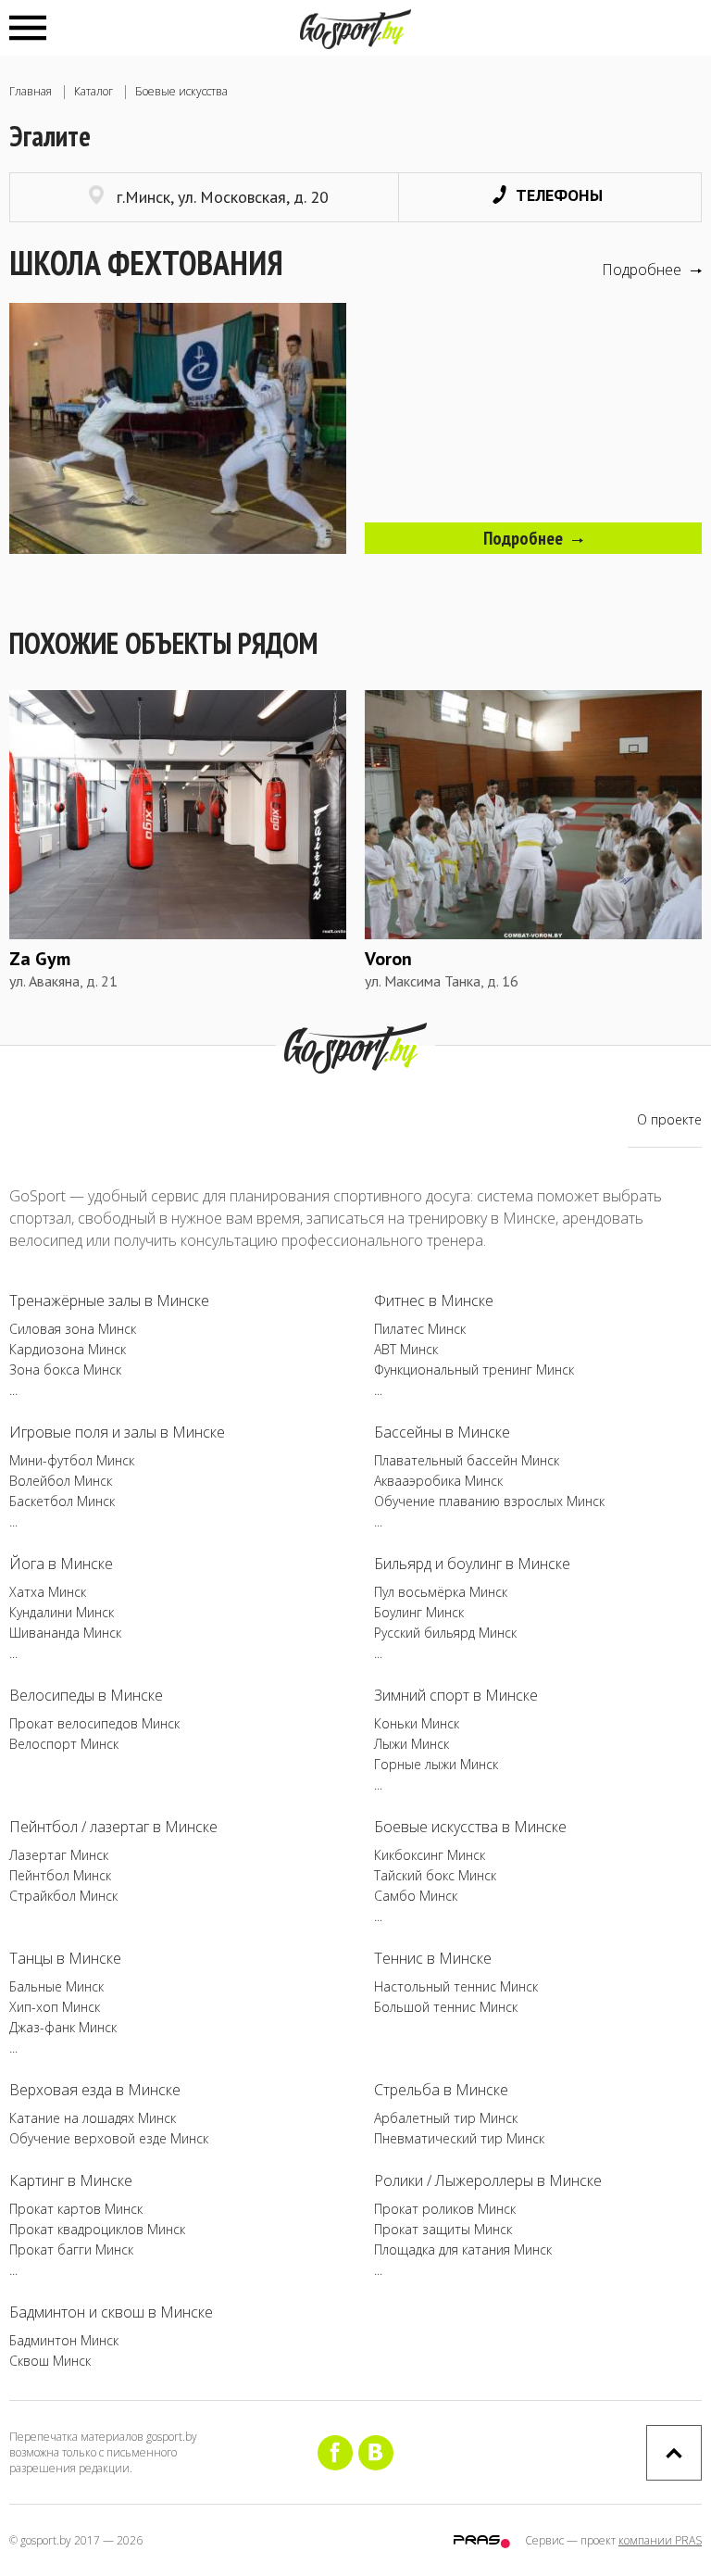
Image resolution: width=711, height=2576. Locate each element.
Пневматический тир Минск (459, 2138)
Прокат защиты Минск (443, 2229)
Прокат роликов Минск (445, 2209)
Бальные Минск (56, 1986)
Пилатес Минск (420, 1329)
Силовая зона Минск (73, 1329)
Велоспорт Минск (64, 1744)
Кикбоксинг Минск (430, 1855)
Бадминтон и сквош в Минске (111, 2312)
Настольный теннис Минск (456, 1986)
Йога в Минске (61, 1564)
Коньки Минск (417, 1723)
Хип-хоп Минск (55, 2007)
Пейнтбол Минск (60, 1875)
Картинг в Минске (71, 2180)
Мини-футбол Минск (72, 1460)
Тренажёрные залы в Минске (109, 1301)
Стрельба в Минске (441, 2090)
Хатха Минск (48, 1592)
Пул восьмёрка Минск (441, 1592)
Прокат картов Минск (76, 2209)
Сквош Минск (50, 2361)
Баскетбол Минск (62, 1501)
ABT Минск (406, 1349)
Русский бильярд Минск (445, 1633)
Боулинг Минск (419, 1612)
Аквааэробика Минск (438, 1481)
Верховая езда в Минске (95, 2090)
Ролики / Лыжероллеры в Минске (488, 2180)
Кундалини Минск (62, 1612)
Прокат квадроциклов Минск (97, 2229)
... (13, 1390)
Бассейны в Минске (442, 1432)
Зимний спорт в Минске (456, 1695)
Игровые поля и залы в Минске (117, 1432)
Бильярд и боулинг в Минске (472, 1564)
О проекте (669, 1119)
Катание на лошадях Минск (93, 2118)
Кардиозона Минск (68, 1349)
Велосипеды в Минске (86, 1695)
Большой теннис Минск (446, 2007)
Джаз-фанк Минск (63, 2027)
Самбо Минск (416, 1896)
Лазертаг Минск (59, 1855)
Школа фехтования (146, 263)
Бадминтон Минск (64, 2340)
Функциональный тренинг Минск (474, 1370)
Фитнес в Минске (434, 1301)
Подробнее (642, 270)
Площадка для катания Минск (463, 2249)
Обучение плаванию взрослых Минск (489, 1501)
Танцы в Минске (65, 1958)
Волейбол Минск (61, 1481)
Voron (388, 959)
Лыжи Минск (412, 1744)
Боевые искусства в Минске (470, 1827)
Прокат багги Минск (71, 2249)
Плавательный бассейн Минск (467, 1460)
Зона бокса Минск (65, 1370)
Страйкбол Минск (63, 1896)
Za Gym (40, 959)
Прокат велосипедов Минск (94, 1723)
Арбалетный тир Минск (446, 2118)
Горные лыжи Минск (436, 1764)
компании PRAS (660, 2540)
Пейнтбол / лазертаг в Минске (113, 1827)
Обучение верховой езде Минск (109, 2138)
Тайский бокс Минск (435, 1875)
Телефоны (559, 195)
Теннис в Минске (433, 1958)
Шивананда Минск (65, 1633)
